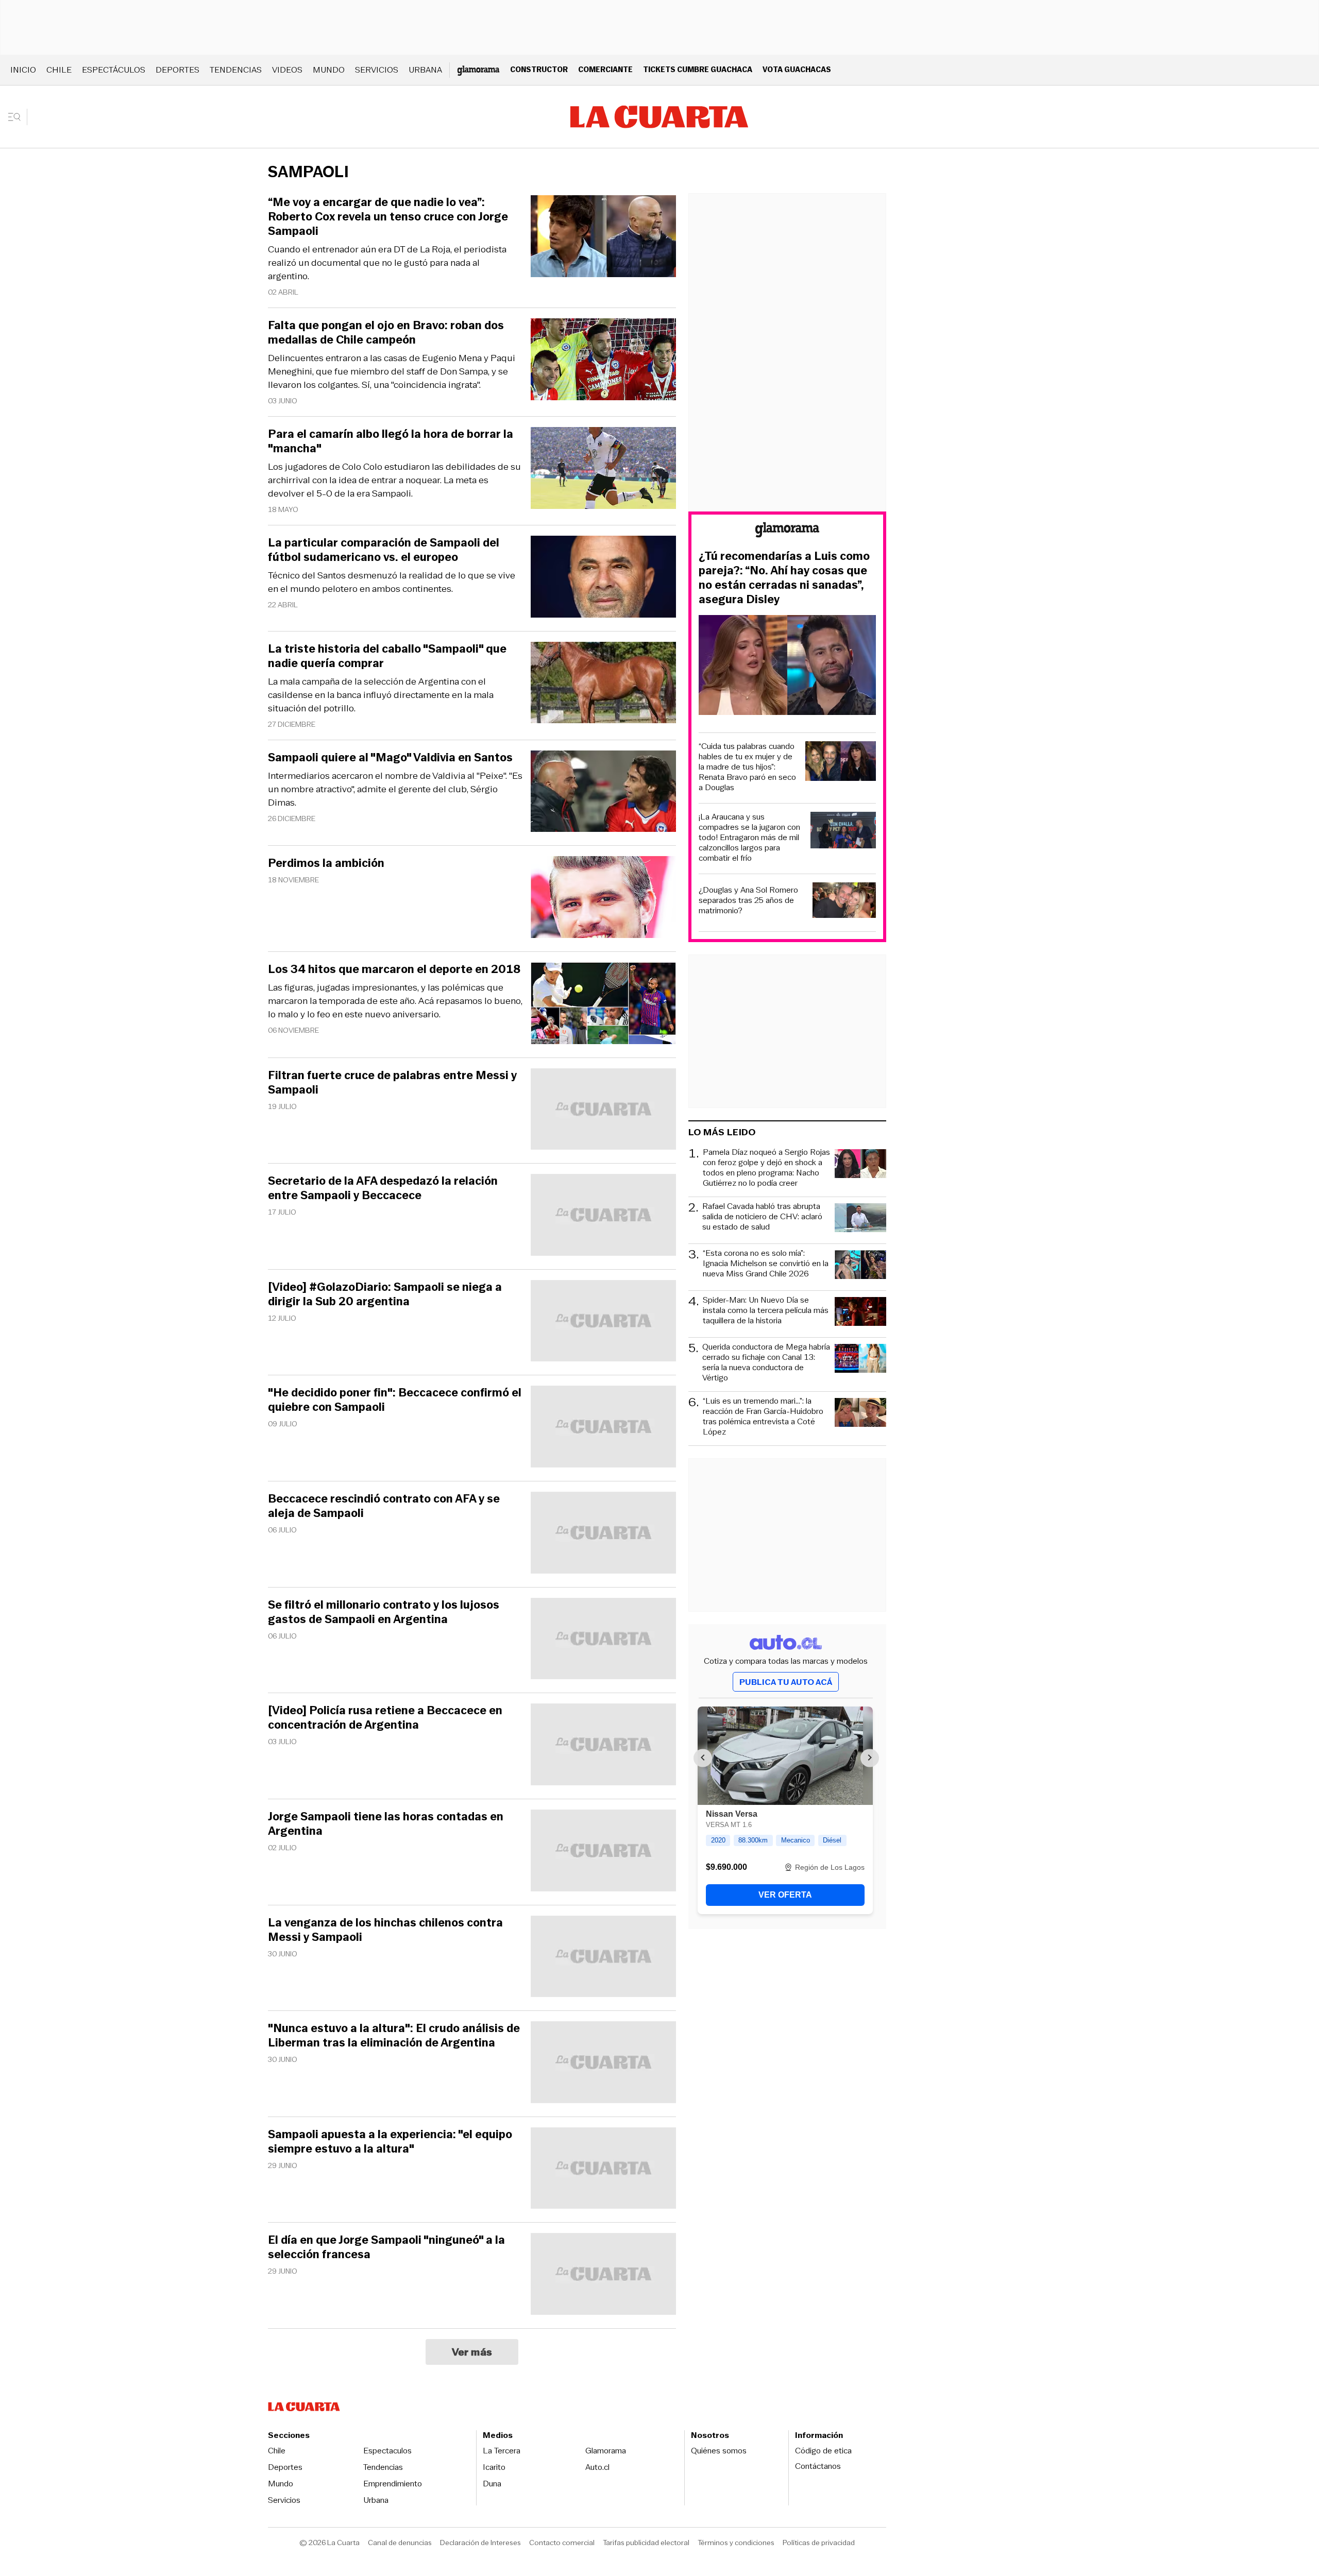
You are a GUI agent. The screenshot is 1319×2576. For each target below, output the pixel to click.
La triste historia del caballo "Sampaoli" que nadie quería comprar (387, 656)
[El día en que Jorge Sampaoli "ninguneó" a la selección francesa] (603, 2275)
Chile (59, 70)
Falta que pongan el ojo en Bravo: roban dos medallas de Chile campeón (386, 333)
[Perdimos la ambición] (603, 899)
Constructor (539, 69)
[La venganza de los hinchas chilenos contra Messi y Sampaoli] (603, 1958)
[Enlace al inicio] (787, 531)
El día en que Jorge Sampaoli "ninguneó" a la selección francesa (386, 2247)
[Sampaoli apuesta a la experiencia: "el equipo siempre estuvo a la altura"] (603, 2170)
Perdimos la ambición (326, 863)
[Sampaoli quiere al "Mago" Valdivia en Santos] (603, 793)
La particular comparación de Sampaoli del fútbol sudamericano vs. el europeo (384, 550)
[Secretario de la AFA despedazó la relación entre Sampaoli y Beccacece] (603, 1216)
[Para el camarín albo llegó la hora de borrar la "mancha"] (603, 470)
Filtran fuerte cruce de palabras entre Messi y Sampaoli (392, 1083)
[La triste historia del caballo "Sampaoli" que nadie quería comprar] (603, 684)
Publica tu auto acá (786, 1682)
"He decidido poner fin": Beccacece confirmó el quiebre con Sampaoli (395, 1400)
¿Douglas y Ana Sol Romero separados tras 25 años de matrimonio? (748, 900)
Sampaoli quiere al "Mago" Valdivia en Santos (390, 758)
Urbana (425, 70)
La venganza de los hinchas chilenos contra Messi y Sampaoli (385, 1930)
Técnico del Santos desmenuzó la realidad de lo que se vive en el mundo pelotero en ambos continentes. (392, 582)
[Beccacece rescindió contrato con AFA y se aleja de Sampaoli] (603, 1534)
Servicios (377, 70)
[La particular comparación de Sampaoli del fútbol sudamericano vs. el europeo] (603, 578)
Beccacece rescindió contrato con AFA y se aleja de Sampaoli (384, 1506)
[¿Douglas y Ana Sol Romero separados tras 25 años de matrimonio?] (844, 902)
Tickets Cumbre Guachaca (698, 69)
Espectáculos (114, 70)
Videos (287, 70)
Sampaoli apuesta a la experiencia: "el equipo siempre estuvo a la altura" (390, 2142)
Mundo (329, 70)
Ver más (472, 2352)
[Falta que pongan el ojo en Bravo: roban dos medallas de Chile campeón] (603, 361)
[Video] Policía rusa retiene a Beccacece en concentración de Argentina (385, 1718)
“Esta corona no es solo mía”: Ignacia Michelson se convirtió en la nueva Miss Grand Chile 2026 (766, 1264)
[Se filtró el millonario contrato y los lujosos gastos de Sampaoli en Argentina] (603, 1640)
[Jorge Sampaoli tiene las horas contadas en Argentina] (603, 1852)
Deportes (177, 70)
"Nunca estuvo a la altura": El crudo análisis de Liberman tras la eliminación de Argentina (394, 2036)
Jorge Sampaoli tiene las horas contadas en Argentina (386, 1824)
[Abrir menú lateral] (18, 117)
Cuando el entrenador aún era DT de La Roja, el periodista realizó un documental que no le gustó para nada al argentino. (387, 263)
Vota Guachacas (797, 69)
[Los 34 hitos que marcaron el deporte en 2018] (603, 1005)
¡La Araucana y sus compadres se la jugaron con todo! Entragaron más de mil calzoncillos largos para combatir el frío (749, 838)
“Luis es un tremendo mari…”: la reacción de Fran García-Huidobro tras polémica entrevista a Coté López (763, 1417)
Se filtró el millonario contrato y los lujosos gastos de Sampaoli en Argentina (384, 1612)
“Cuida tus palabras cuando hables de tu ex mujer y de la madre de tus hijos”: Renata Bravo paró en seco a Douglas (747, 767)
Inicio (23, 70)
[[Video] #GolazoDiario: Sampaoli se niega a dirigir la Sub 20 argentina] (603, 1323)
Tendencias (236, 70)
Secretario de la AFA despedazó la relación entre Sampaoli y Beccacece (383, 1188)
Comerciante (605, 69)
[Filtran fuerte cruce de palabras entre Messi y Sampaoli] (603, 1111)
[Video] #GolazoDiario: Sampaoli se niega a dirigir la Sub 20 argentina (385, 1294)
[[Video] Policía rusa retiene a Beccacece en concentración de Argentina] (603, 1746)
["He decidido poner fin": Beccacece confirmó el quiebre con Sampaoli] (603, 1428)
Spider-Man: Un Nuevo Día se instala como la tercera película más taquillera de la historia (766, 1311)
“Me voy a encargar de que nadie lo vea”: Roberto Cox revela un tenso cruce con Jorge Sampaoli (388, 217)
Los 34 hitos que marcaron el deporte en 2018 (394, 969)
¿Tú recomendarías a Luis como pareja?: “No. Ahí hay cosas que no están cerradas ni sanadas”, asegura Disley (784, 578)
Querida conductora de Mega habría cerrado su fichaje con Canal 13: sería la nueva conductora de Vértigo (766, 1362)
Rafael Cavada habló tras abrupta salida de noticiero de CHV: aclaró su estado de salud (762, 1217)
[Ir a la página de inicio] (659, 117)
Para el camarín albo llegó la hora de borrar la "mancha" (391, 441)
